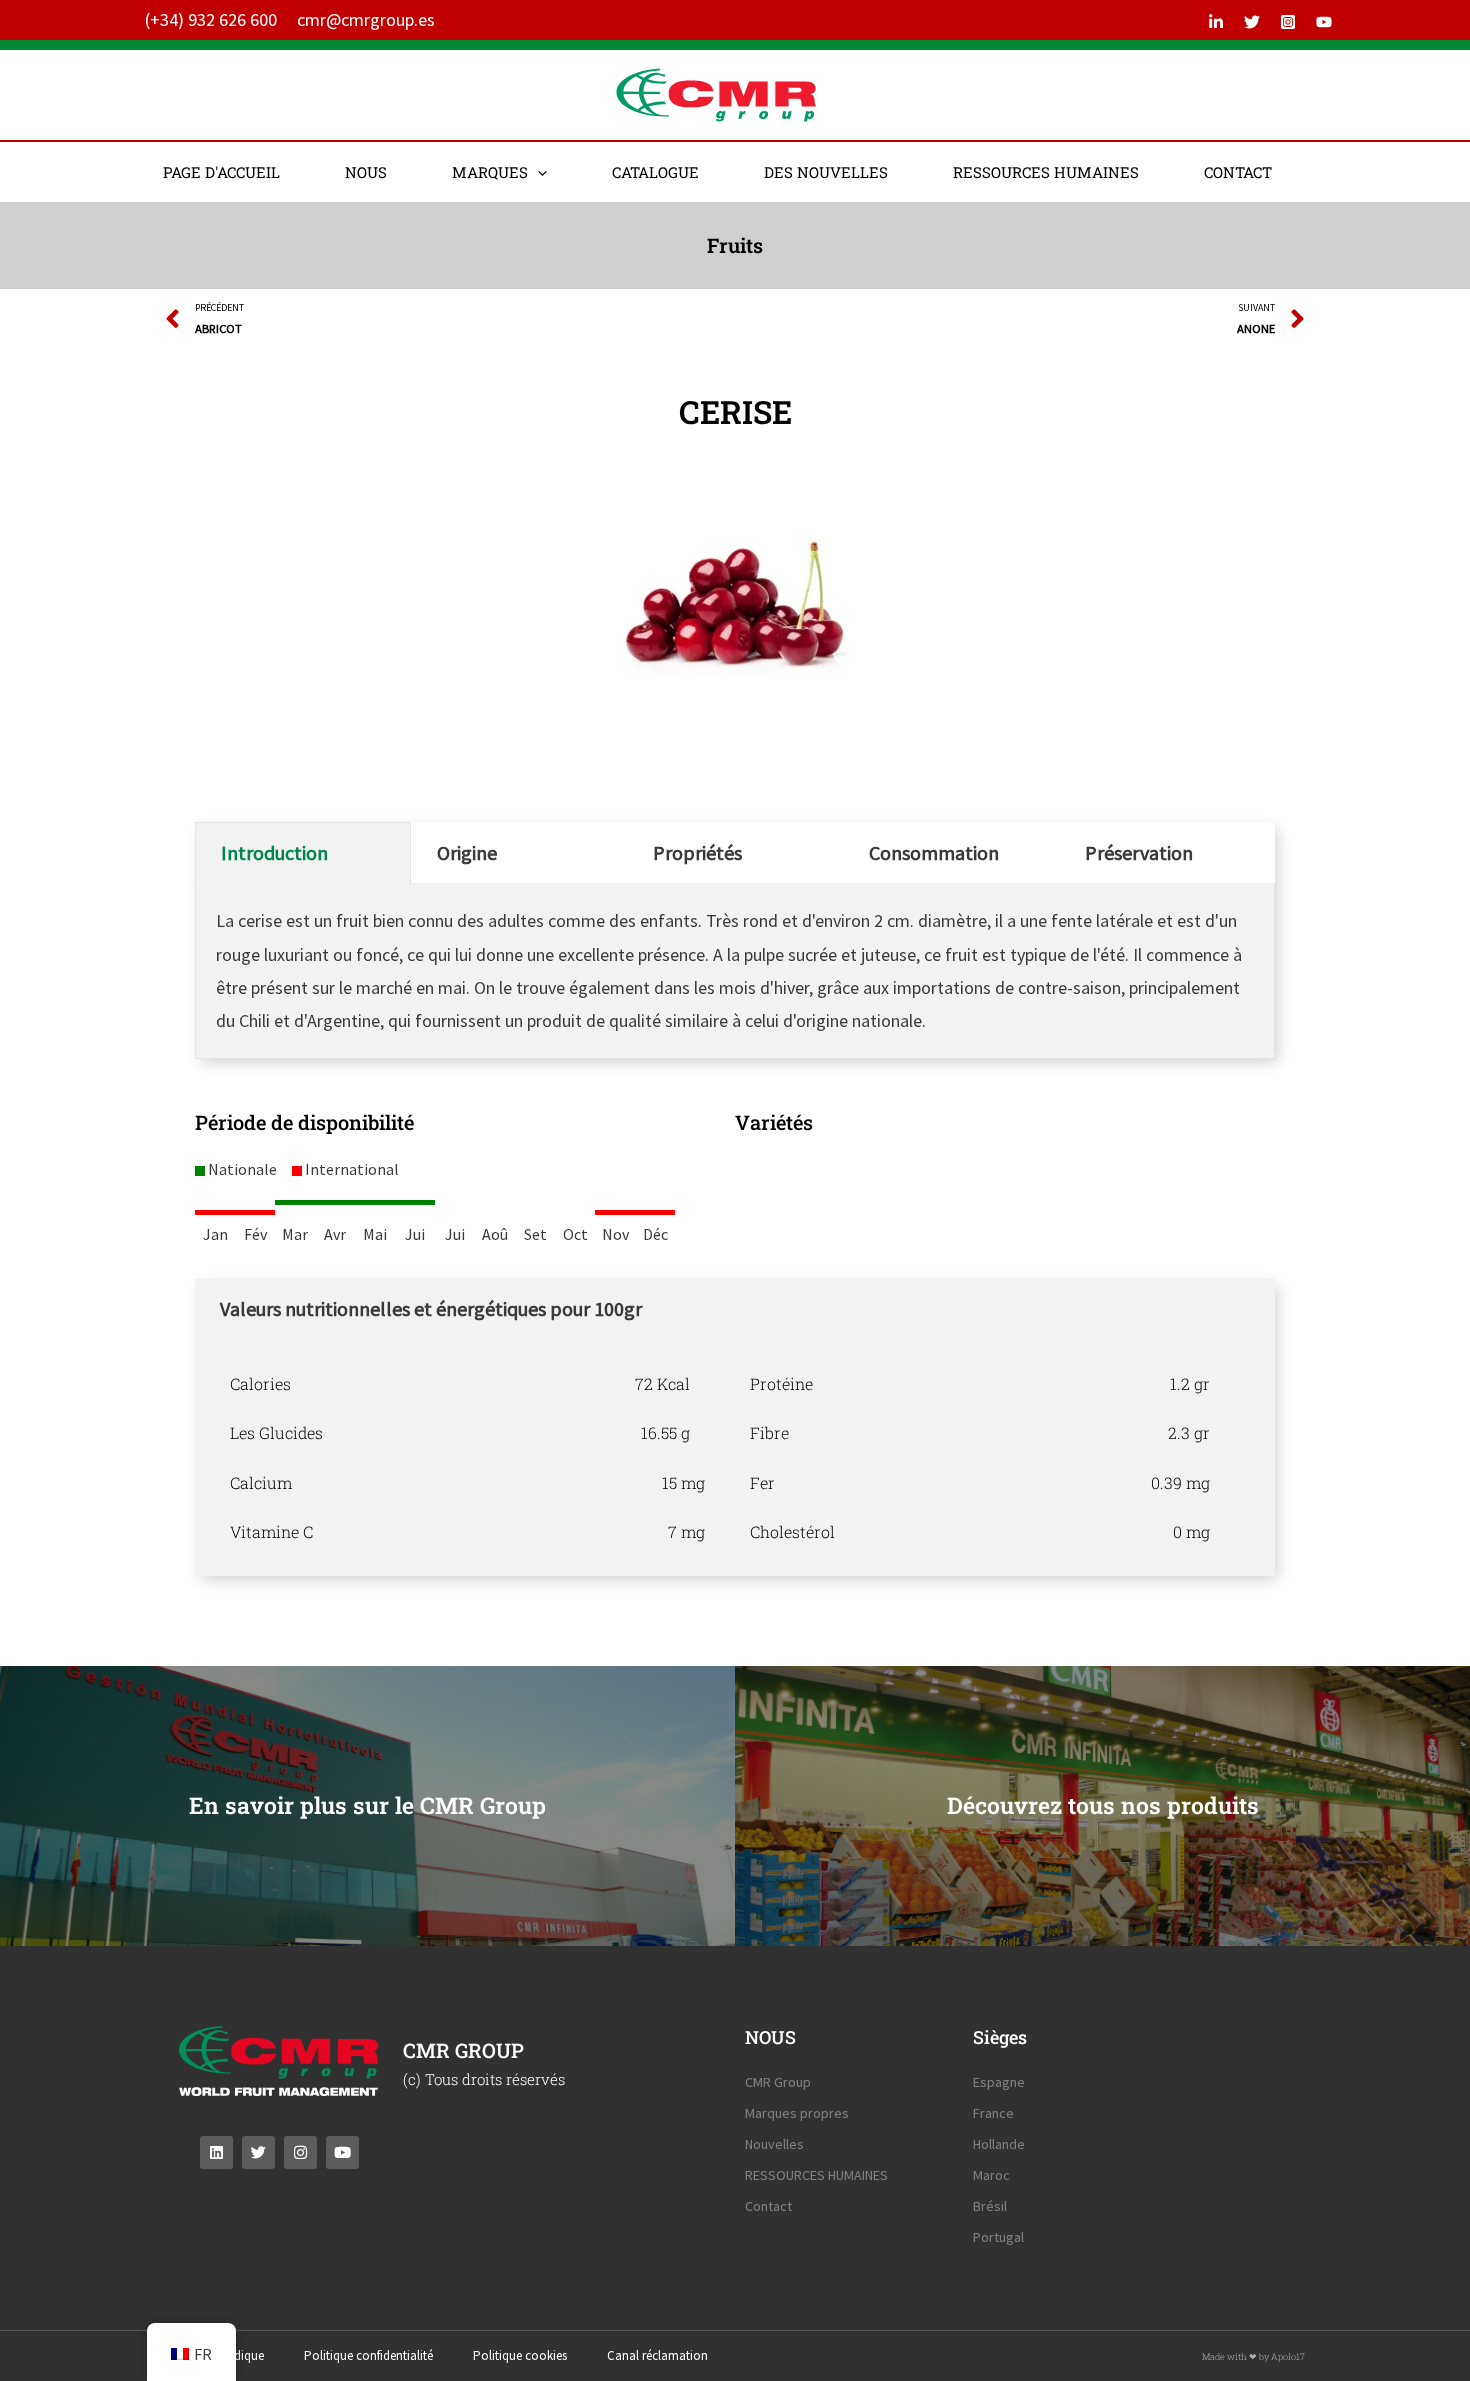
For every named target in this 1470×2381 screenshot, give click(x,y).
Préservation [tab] (1139, 852)
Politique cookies (520, 2355)
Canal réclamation (657, 2355)
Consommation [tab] (934, 852)
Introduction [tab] (274, 852)
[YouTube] (1324, 22)
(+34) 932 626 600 (211, 19)
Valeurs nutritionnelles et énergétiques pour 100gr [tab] (431, 1308)
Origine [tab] (467, 852)
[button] (537, 172)
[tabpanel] (735, 1457)
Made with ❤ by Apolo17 (1253, 2356)
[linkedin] (1216, 22)
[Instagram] (1288, 22)
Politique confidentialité (368, 2355)
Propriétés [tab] (697, 852)
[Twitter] (1252, 22)
